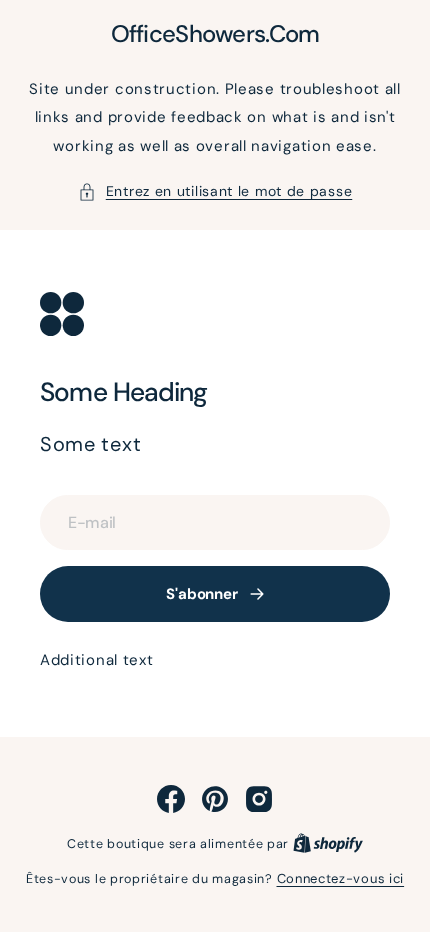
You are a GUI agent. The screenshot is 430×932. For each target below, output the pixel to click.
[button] (215, 191)
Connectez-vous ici (341, 878)
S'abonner (202, 594)
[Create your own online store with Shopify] (328, 843)
